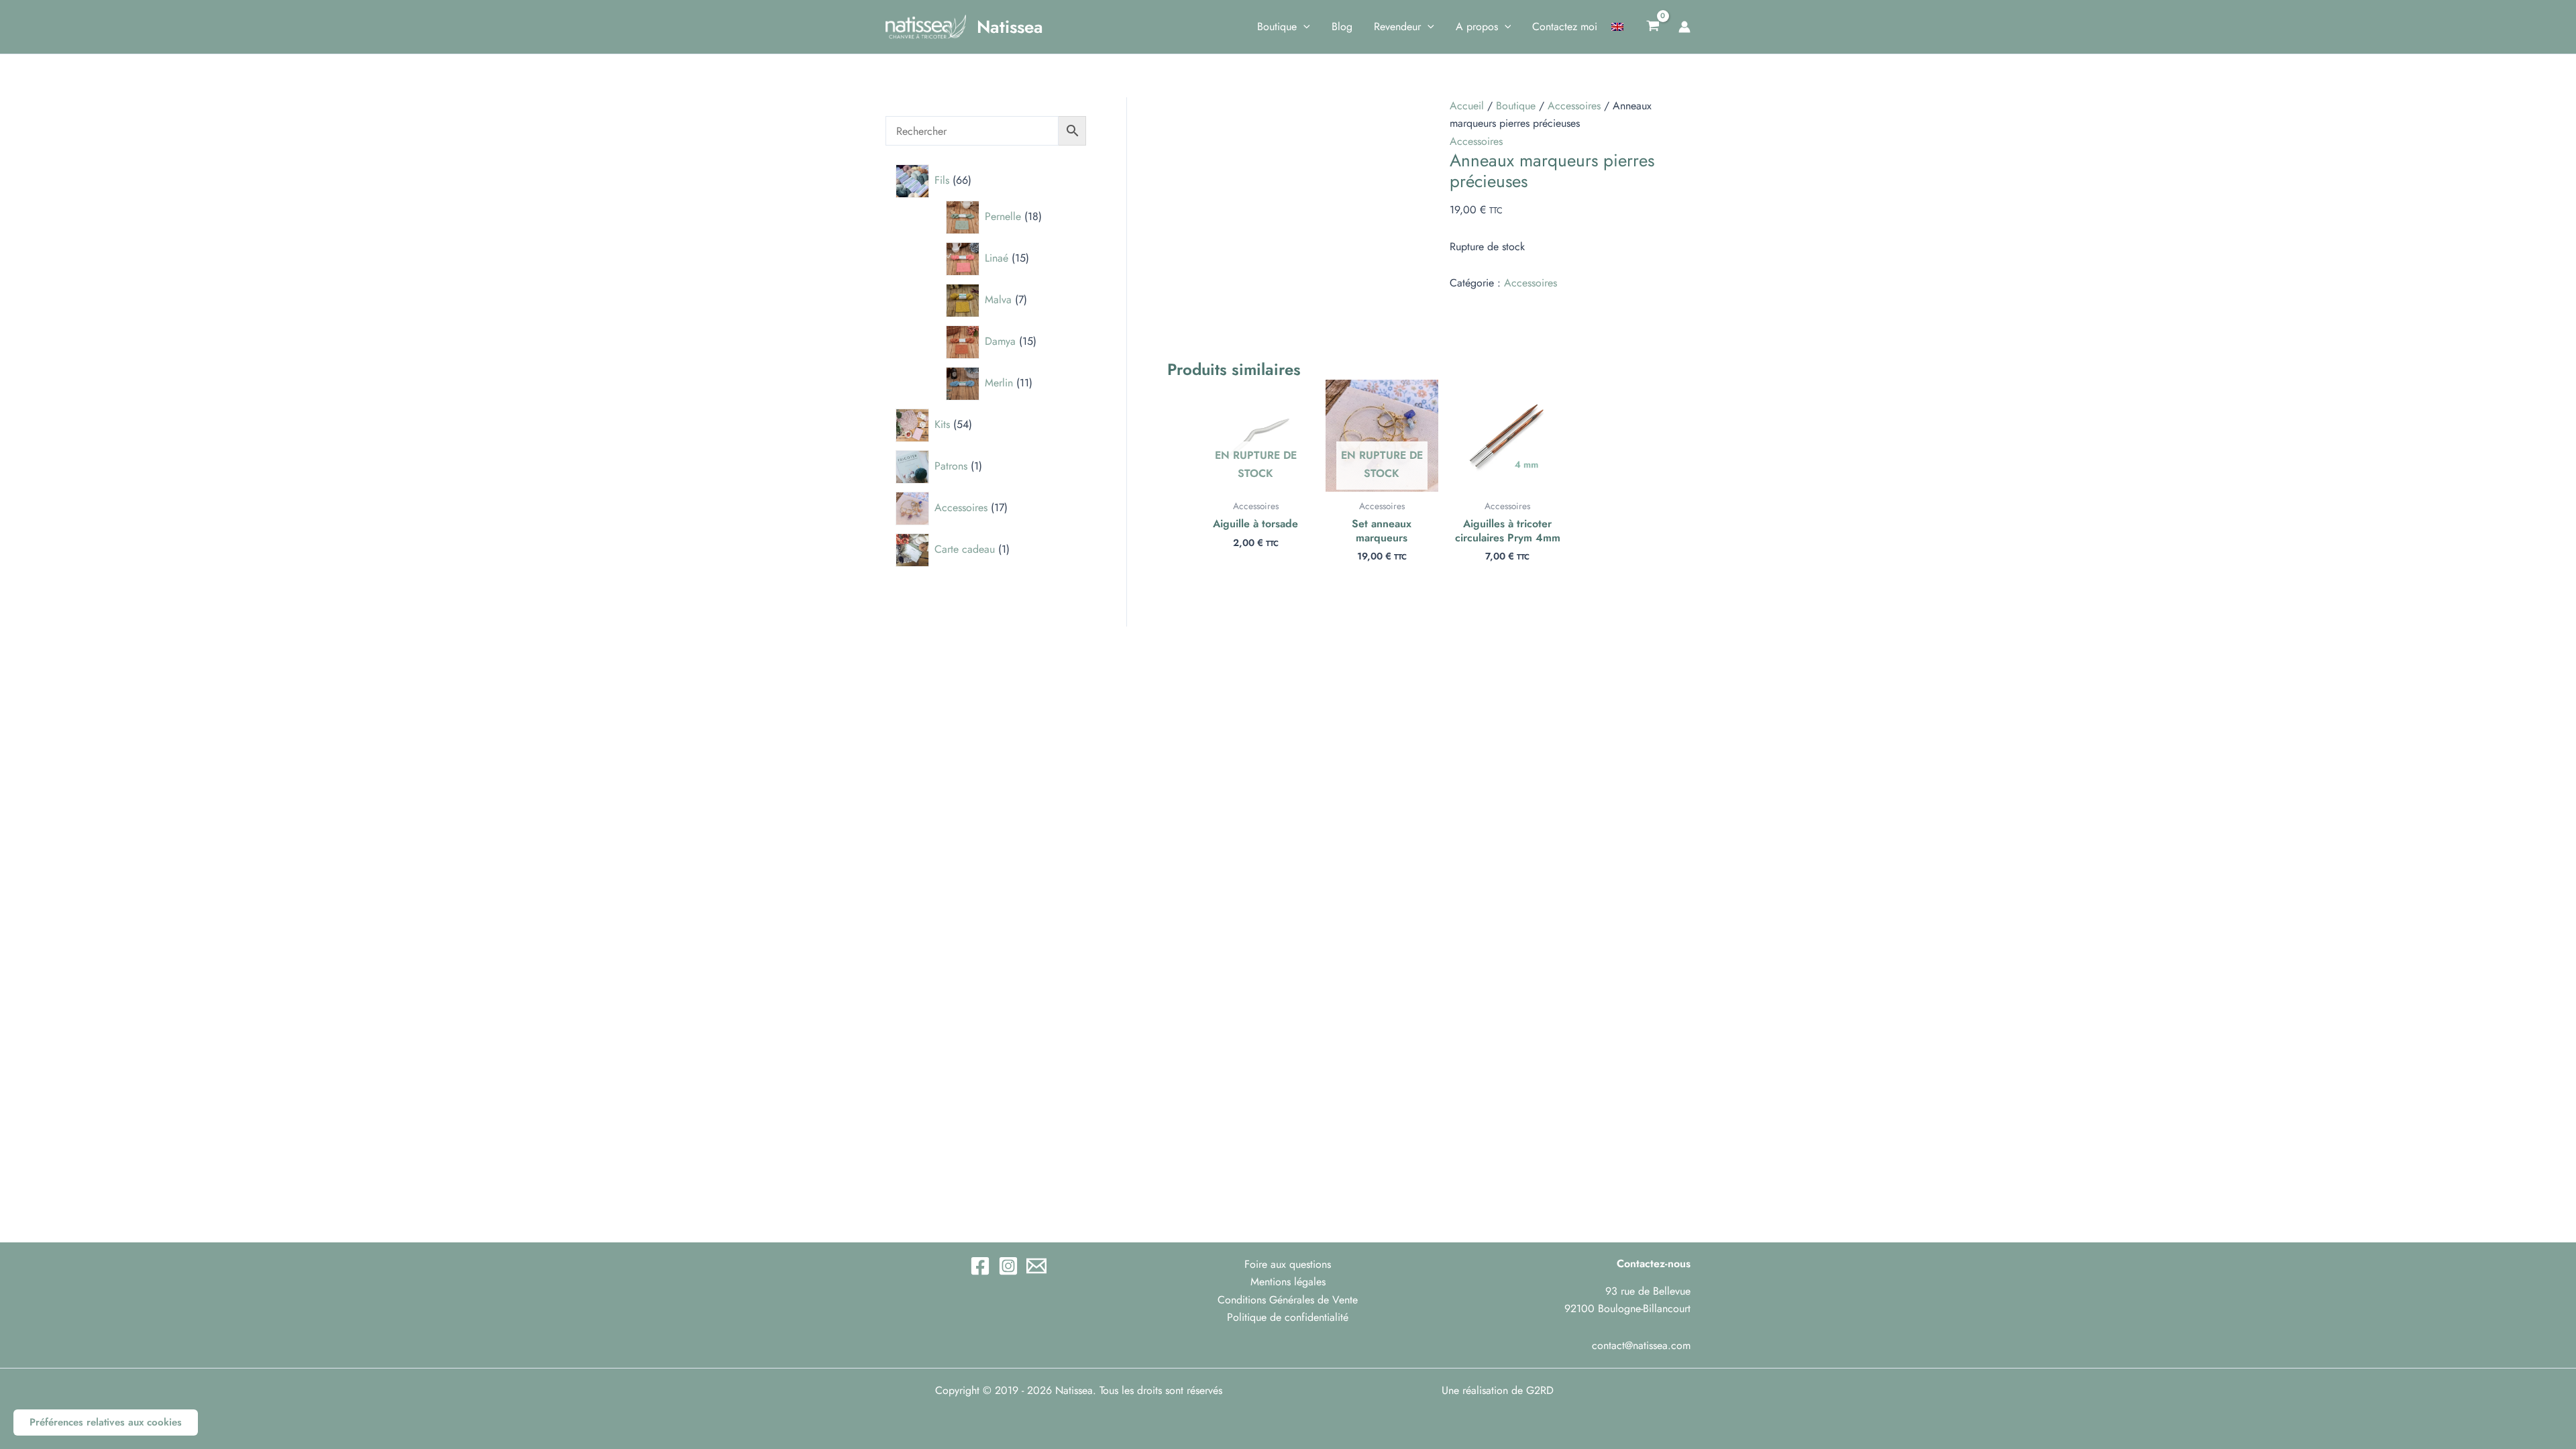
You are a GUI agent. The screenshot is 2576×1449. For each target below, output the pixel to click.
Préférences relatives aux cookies (106, 1422)
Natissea (1010, 27)
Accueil (1467, 106)
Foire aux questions (1288, 1264)
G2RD (1540, 1390)
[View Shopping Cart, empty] (1653, 27)
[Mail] (1036, 1266)
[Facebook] (980, 1266)
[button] (1303, 27)
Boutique (1516, 106)
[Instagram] (1008, 1266)
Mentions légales (1288, 1282)
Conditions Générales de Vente (1288, 1300)
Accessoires (1574, 106)
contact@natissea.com (1641, 1345)
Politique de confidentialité (1288, 1317)
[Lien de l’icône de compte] (1684, 27)
